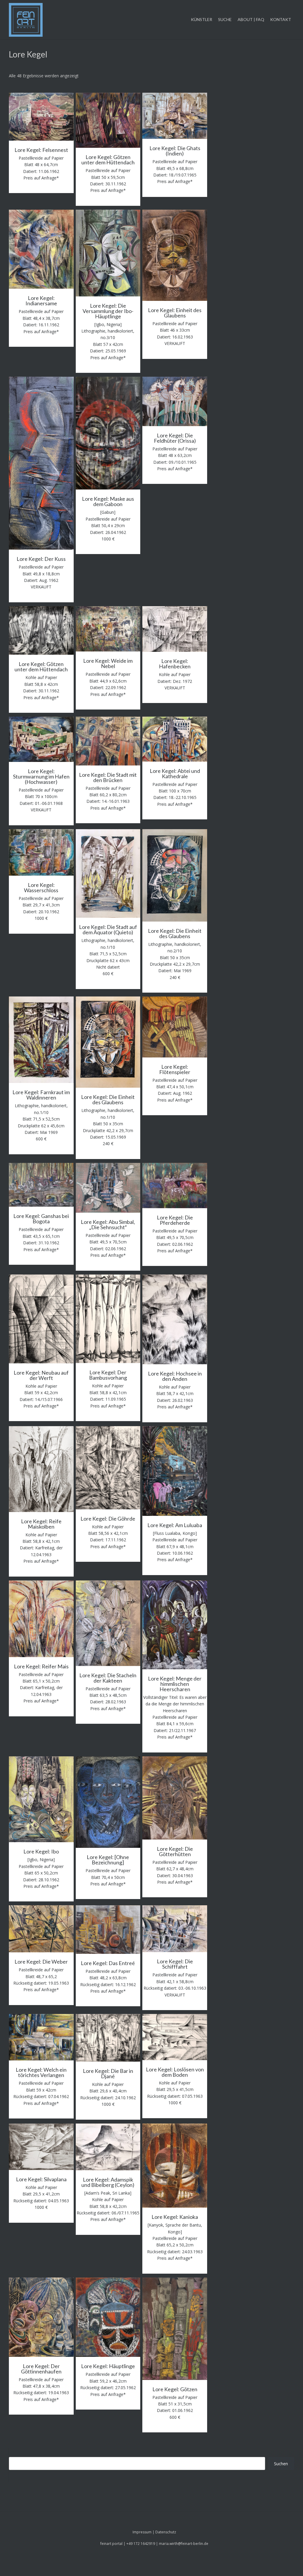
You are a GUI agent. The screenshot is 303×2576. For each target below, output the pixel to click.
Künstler (202, 19)
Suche (225, 19)
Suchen (281, 2464)
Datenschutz (166, 2532)
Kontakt (281, 19)
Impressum (142, 2532)
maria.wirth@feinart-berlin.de (184, 2544)
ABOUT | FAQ (251, 19)
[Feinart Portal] (26, 20)
